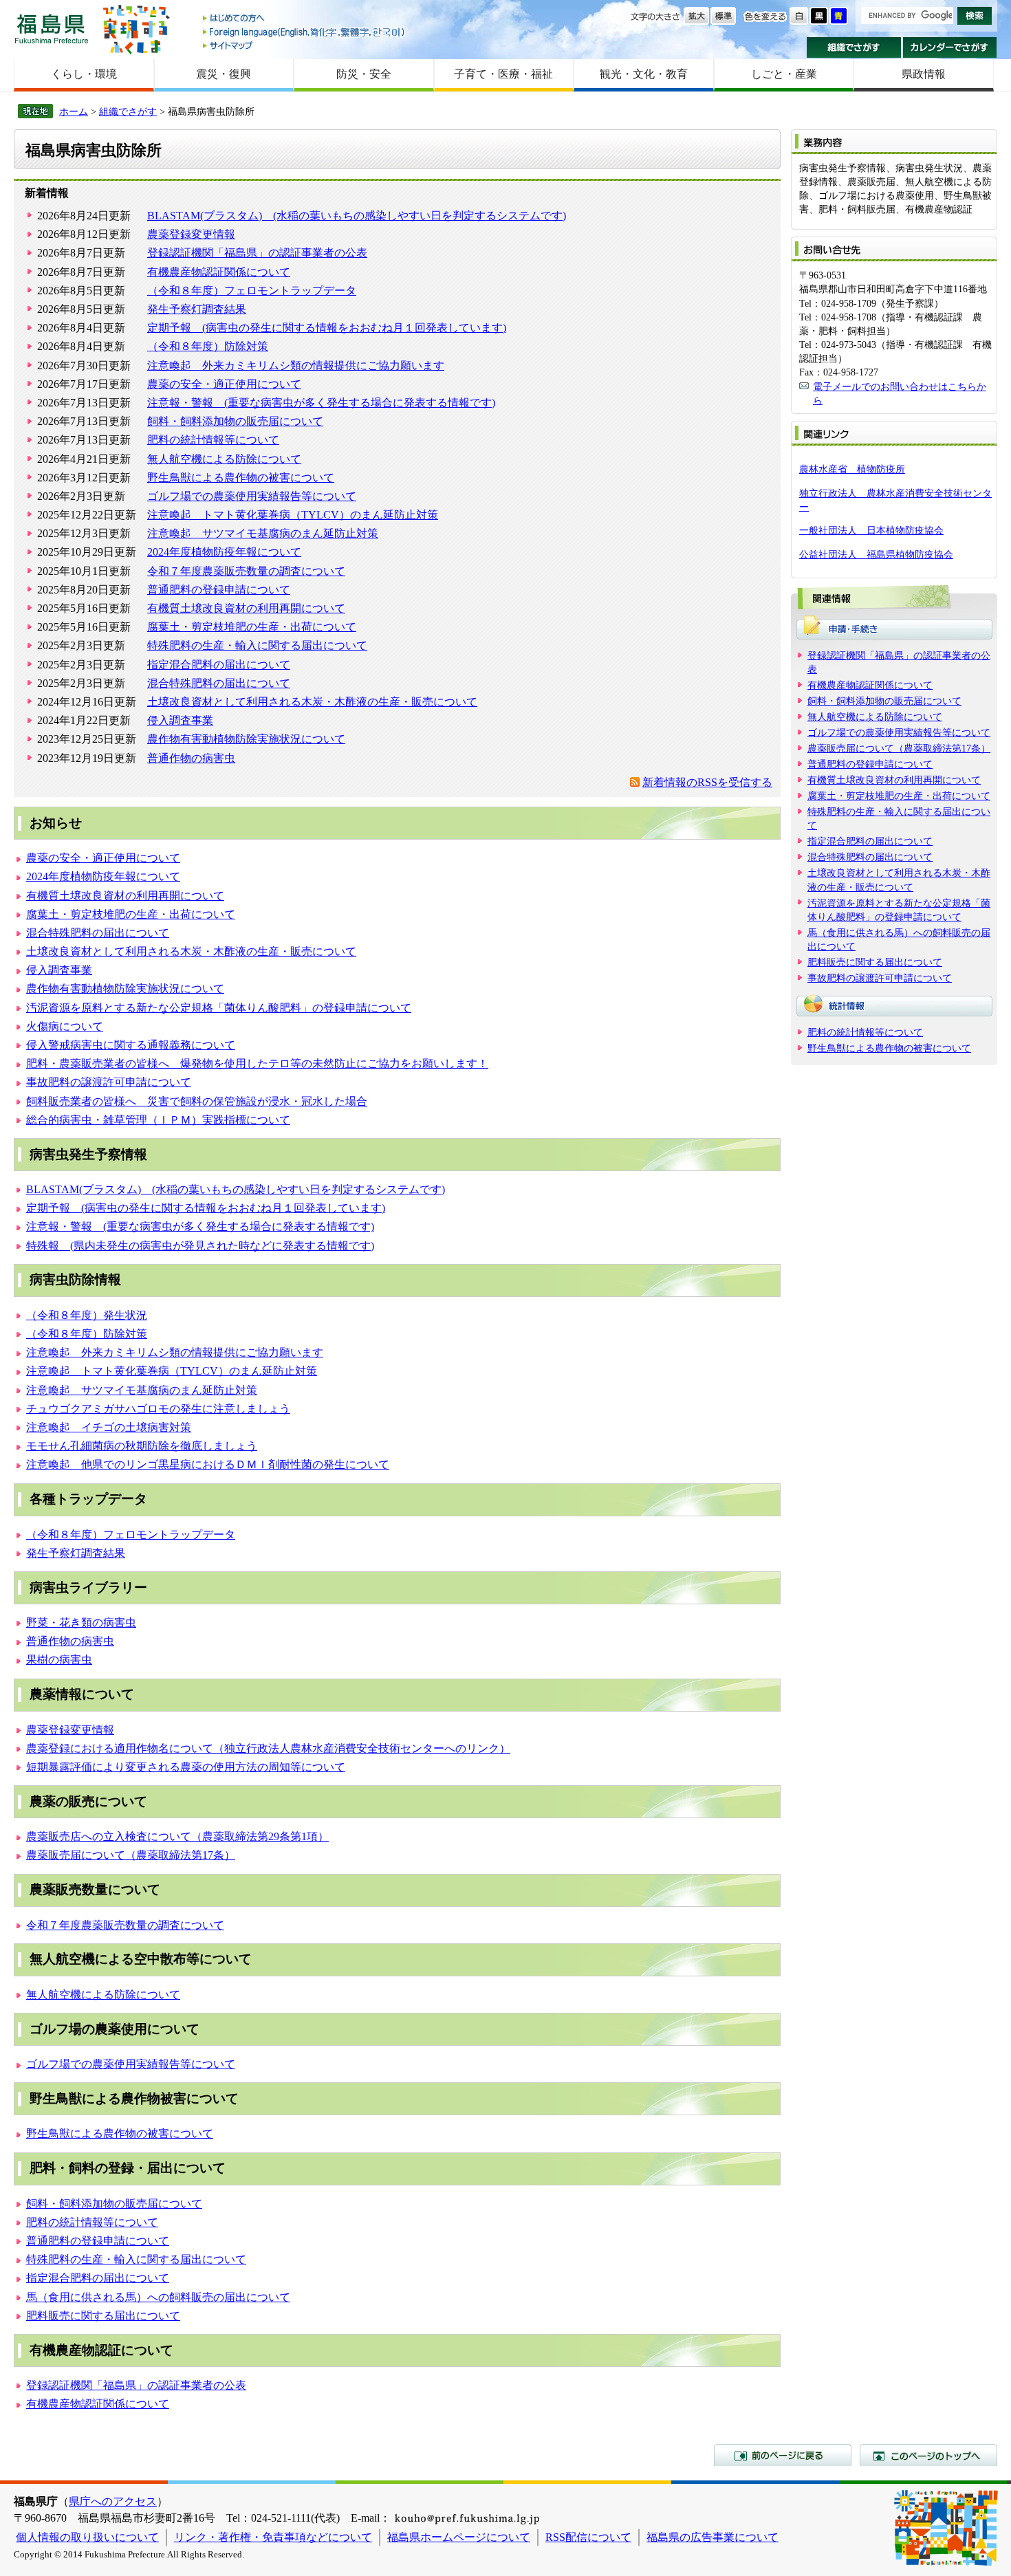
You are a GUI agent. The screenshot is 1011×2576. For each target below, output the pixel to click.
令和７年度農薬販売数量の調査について (246, 571)
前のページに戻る (783, 2455)
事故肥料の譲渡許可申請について (109, 1082)
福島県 (52, 29)
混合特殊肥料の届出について (219, 683)
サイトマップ (305, 45)
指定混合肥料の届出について (219, 665)
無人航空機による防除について (224, 459)
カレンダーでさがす (950, 47)
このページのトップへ (928, 2455)
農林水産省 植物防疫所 (852, 469)
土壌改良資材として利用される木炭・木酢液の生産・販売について (312, 702)
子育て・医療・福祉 (503, 74)
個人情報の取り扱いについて (87, 2537)
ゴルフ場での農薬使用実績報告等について (252, 496)
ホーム (74, 111)
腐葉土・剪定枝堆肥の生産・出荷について (252, 627)
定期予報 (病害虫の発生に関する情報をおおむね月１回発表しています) (327, 328)
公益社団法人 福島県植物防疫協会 (876, 554)
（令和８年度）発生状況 (87, 1315)
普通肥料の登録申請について (219, 590)
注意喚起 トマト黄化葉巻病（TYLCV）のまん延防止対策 (293, 515)
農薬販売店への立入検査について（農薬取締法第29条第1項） (177, 1836)
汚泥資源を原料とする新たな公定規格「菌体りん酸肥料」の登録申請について (219, 1008)
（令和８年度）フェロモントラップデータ (252, 291)
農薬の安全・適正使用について (224, 384)
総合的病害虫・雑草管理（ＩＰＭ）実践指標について (158, 1120)
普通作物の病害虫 (191, 758)
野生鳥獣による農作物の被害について (241, 478)
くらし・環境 (84, 74)
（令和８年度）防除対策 (208, 346)
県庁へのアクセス (113, 2501)
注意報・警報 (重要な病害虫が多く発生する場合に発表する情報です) (321, 403)
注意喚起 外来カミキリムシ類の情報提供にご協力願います (296, 365)
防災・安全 (364, 74)
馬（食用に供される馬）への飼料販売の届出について (158, 2297)
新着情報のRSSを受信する (707, 782)
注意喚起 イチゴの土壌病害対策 (109, 1427)
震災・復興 (224, 74)
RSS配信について (588, 2537)
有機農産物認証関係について (219, 272)
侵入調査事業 (180, 720)
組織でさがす (854, 47)
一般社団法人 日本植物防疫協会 (871, 530)
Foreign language (305, 32)
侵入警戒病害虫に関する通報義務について (131, 1045)
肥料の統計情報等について (213, 440)
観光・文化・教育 (644, 74)
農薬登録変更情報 (191, 234)
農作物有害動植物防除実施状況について (246, 739)
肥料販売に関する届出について (103, 2316)
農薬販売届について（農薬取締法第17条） (131, 1855)
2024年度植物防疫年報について (224, 552)
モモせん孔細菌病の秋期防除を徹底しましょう (142, 1446)
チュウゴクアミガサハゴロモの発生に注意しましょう (158, 1409)
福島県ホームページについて (459, 2537)
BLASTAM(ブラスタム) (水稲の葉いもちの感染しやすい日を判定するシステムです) (357, 216)
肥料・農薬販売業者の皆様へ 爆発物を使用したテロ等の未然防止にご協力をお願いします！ (257, 1063)
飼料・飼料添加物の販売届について (235, 421)
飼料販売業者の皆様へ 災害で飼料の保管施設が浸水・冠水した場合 (197, 1101)
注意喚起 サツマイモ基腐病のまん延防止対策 (263, 533)
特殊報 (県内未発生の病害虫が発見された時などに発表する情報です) (200, 1246)
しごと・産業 (784, 74)
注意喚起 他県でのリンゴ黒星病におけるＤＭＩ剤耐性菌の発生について (208, 1464)
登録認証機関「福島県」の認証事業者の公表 (257, 253)
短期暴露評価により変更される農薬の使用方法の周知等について (186, 1767)
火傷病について (65, 1026)
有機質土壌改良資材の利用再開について (246, 608)
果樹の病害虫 (59, 1660)
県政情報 (924, 74)
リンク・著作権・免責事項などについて (273, 2537)
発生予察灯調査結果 (197, 309)
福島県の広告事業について (713, 2537)
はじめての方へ (305, 19)
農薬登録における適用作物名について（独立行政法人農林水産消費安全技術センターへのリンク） (268, 1748)
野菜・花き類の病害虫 (81, 1623)
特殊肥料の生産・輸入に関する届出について (257, 645)
